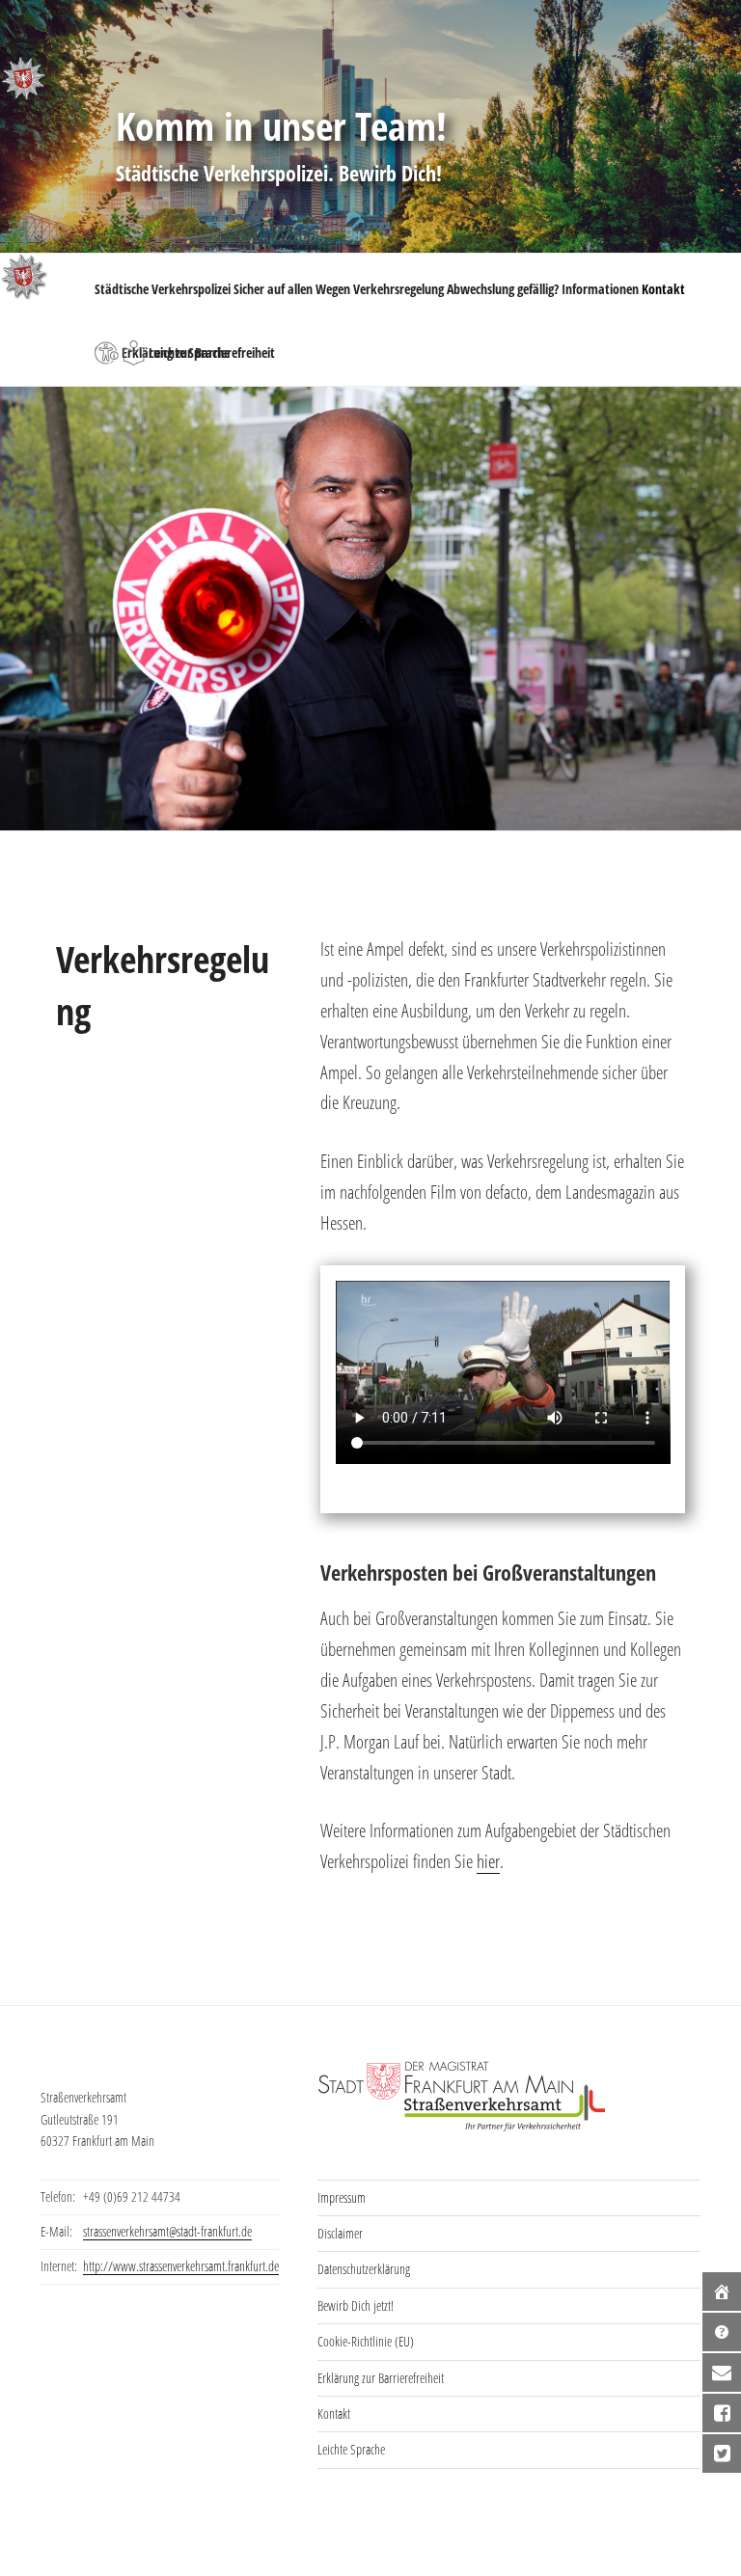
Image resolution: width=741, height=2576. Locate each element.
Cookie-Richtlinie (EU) (366, 2341)
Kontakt (663, 289)
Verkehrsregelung (398, 289)
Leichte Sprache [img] (134, 353)
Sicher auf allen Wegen (292, 289)
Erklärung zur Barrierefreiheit (381, 2378)
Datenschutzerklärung (364, 2269)
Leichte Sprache (351, 2449)
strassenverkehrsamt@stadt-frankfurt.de (167, 2231)
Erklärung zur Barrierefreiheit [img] (107, 353)
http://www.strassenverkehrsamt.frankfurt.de (181, 2266)
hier (488, 1861)
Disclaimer (340, 2233)
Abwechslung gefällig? (503, 289)
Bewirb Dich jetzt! (356, 2305)
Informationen (600, 289)
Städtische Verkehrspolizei (163, 289)
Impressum (342, 2197)
